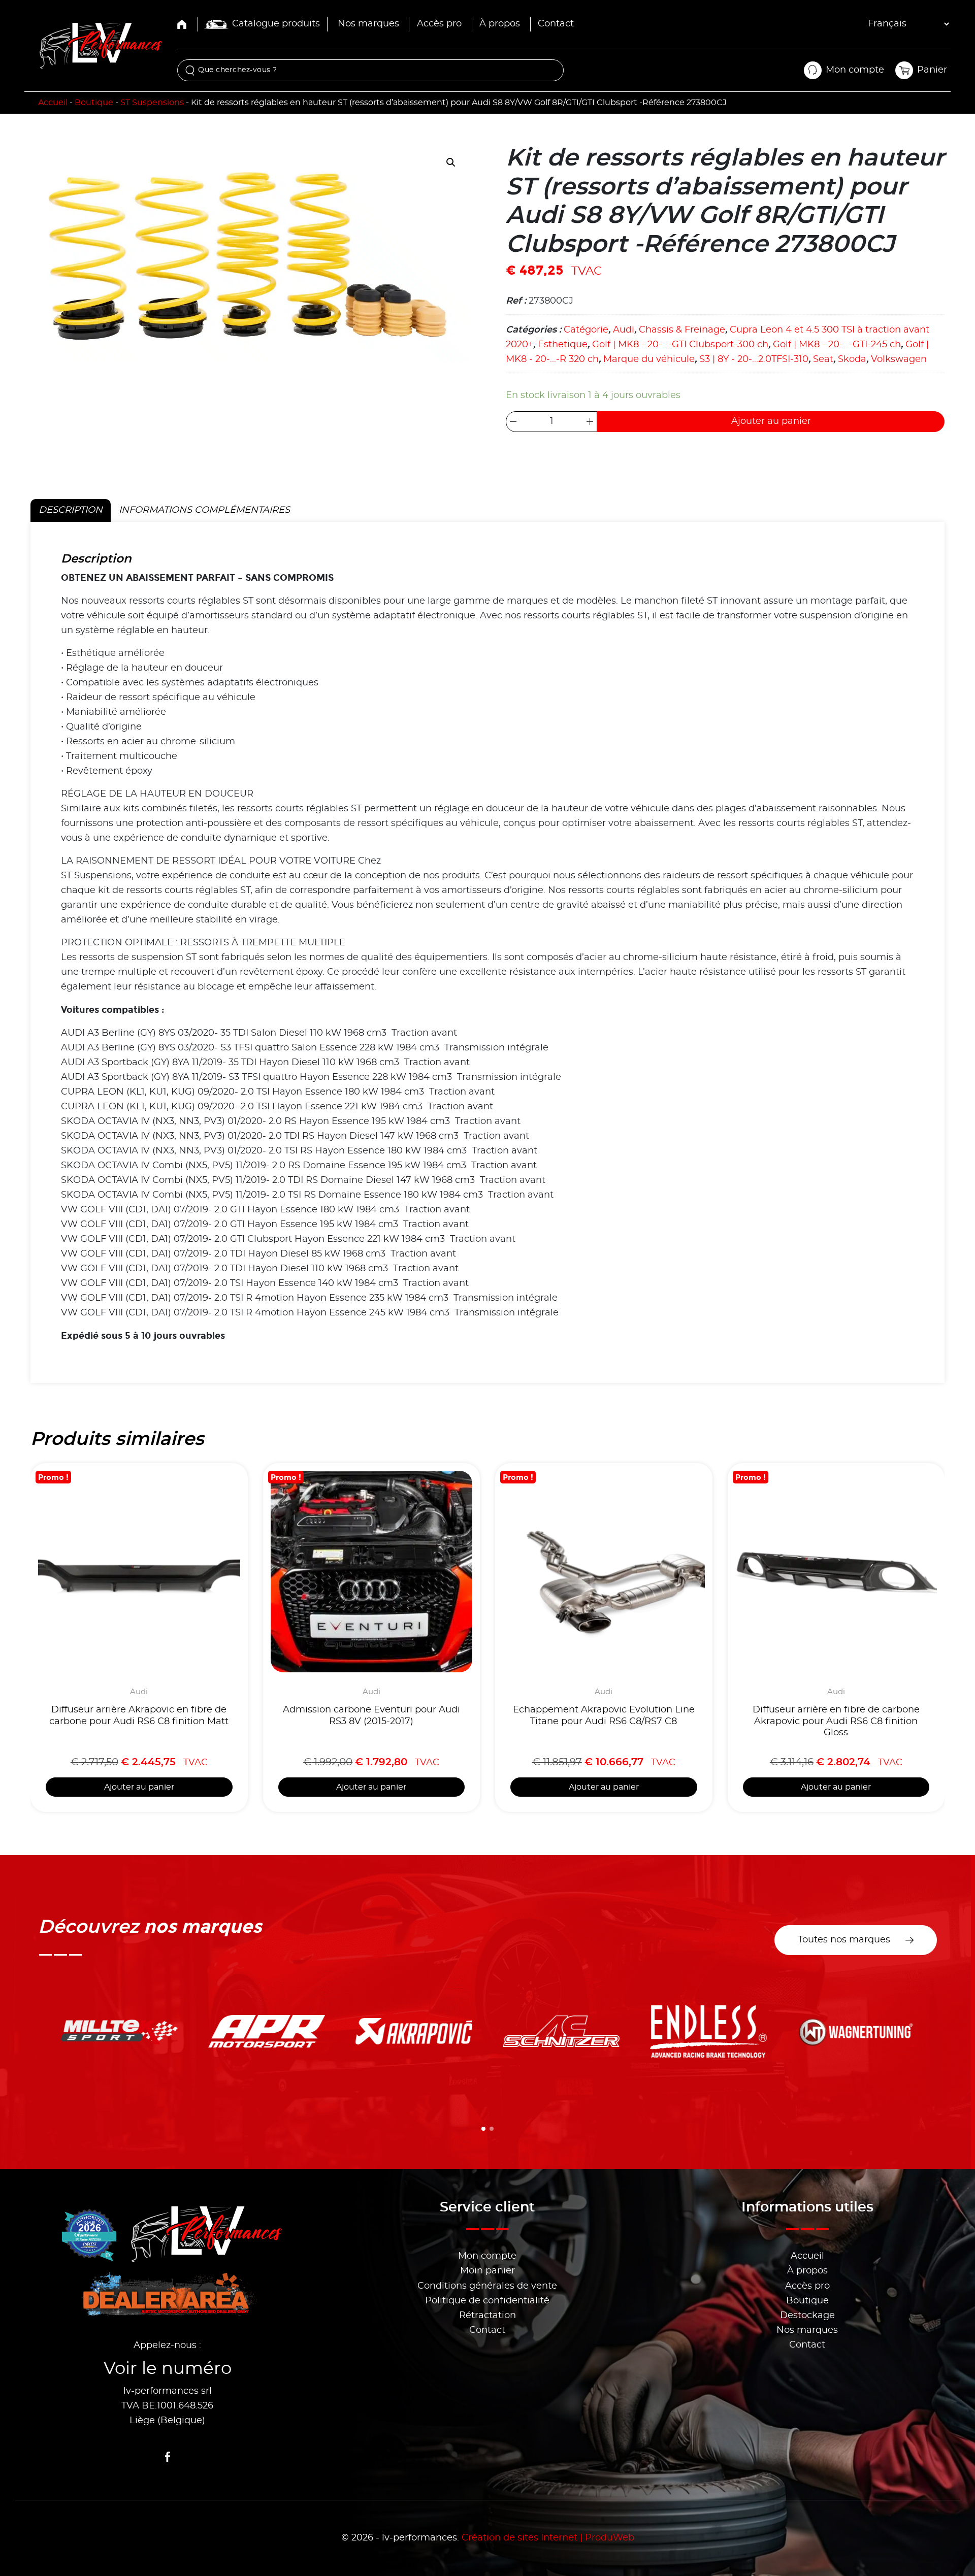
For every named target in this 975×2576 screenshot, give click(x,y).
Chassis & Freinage (682, 330)
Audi (624, 330)
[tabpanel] (487, 952)
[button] (451, 162)
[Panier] (904, 70)
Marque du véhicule (649, 359)
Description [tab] (71, 510)
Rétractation (487, 2316)
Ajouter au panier (771, 421)
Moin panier (487, 2271)
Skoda (852, 359)
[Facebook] (168, 2457)
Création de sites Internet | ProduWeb (548, 2538)
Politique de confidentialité (487, 2301)
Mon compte (487, 2256)
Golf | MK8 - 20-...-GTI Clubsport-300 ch (680, 345)
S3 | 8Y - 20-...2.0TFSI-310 (754, 359)
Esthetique (563, 345)
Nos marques (368, 24)
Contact (556, 24)
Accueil (53, 103)
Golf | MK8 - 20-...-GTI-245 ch (837, 345)
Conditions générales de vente (487, 2286)
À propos (500, 24)
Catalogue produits (276, 24)
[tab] (483, 2129)
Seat (823, 359)
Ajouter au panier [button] (139, 1787)
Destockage (807, 2316)
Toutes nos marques (844, 1940)
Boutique (94, 103)
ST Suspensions (152, 103)
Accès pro (439, 24)
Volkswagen (899, 359)
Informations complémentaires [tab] (204, 510)
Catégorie (586, 330)
